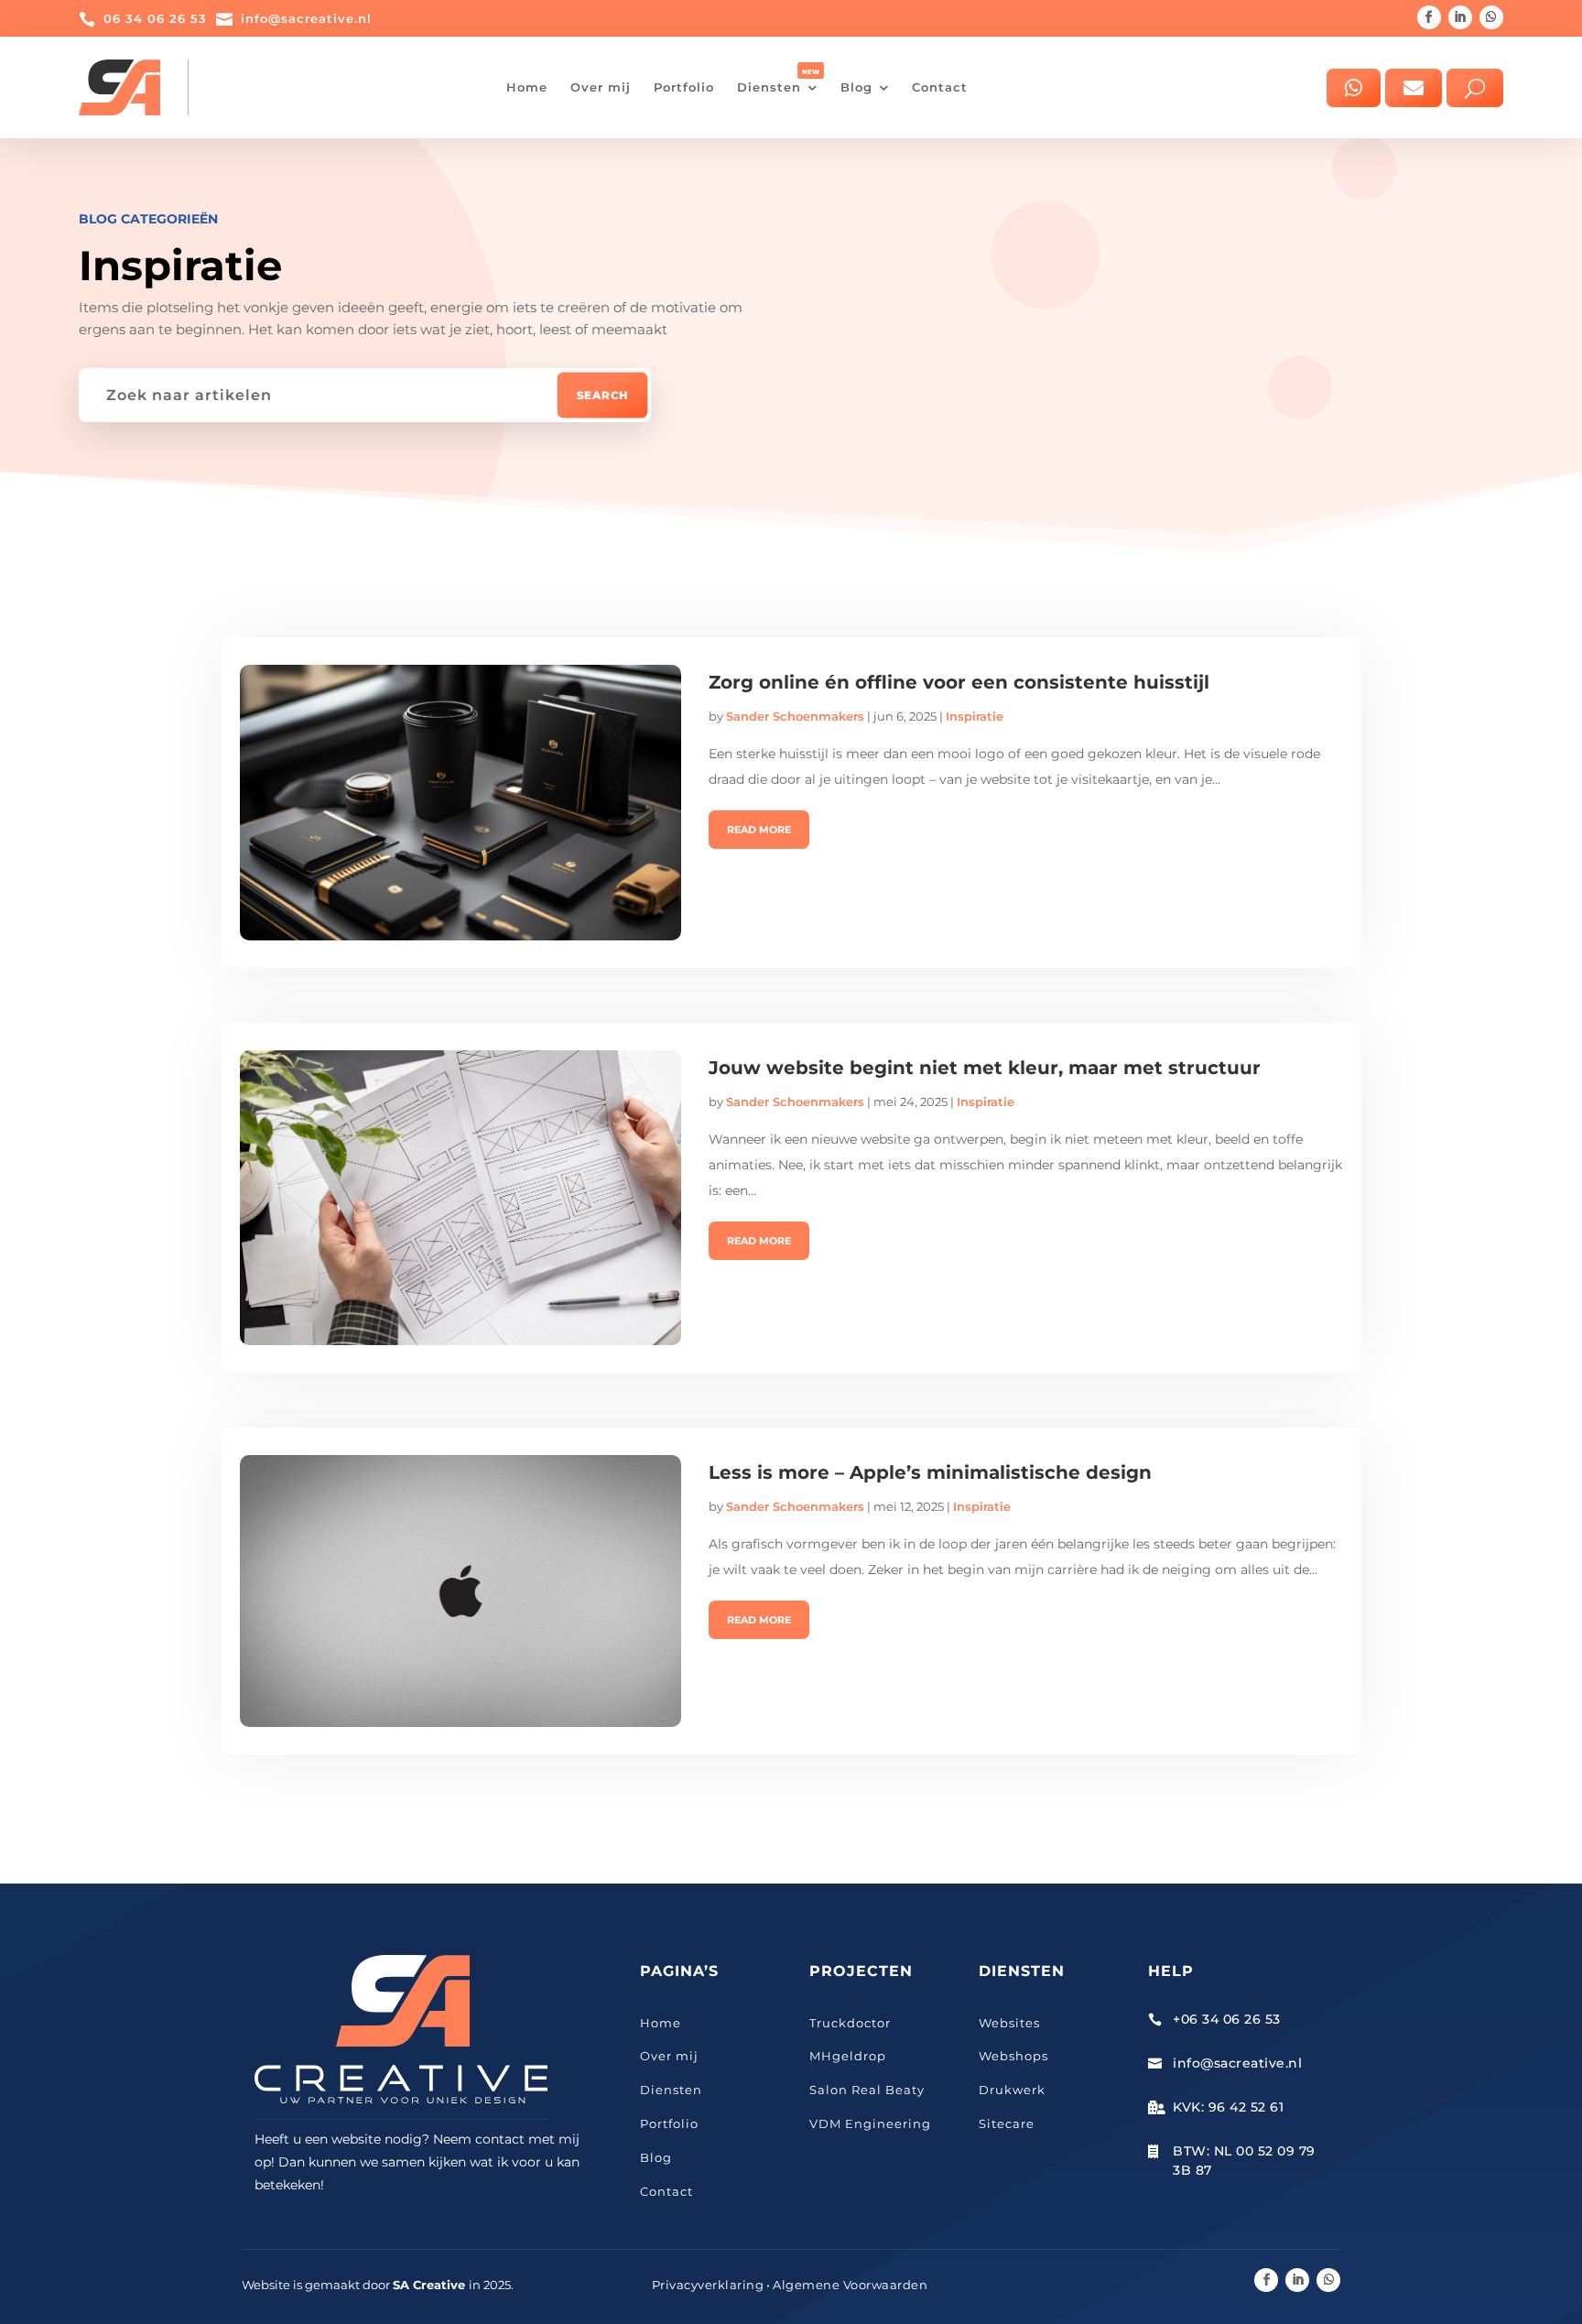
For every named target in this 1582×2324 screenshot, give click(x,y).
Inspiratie (975, 716)
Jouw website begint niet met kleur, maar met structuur (985, 1068)
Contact (666, 2191)
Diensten (671, 2090)
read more (759, 830)
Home (661, 2023)
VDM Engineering (870, 2123)
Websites (1009, 2023)
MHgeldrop (848, 2056)
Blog (656, 2157)
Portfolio (669, 2123)
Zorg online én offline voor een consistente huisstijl (959, 682)
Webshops (1013, 2056)
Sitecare (1007, 2123)
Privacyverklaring (708, 2285)
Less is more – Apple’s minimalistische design (930, 1472)
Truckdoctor (850, 2023)
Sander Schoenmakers (795, 716)
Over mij (669, 2056)
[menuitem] (527, 87)
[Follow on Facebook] (1429, 17)
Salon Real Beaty (867, 2090)
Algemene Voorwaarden (850, 2285)
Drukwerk (1012, 2090)
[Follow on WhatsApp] (1491, 17)
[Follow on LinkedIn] (1460, 17)
